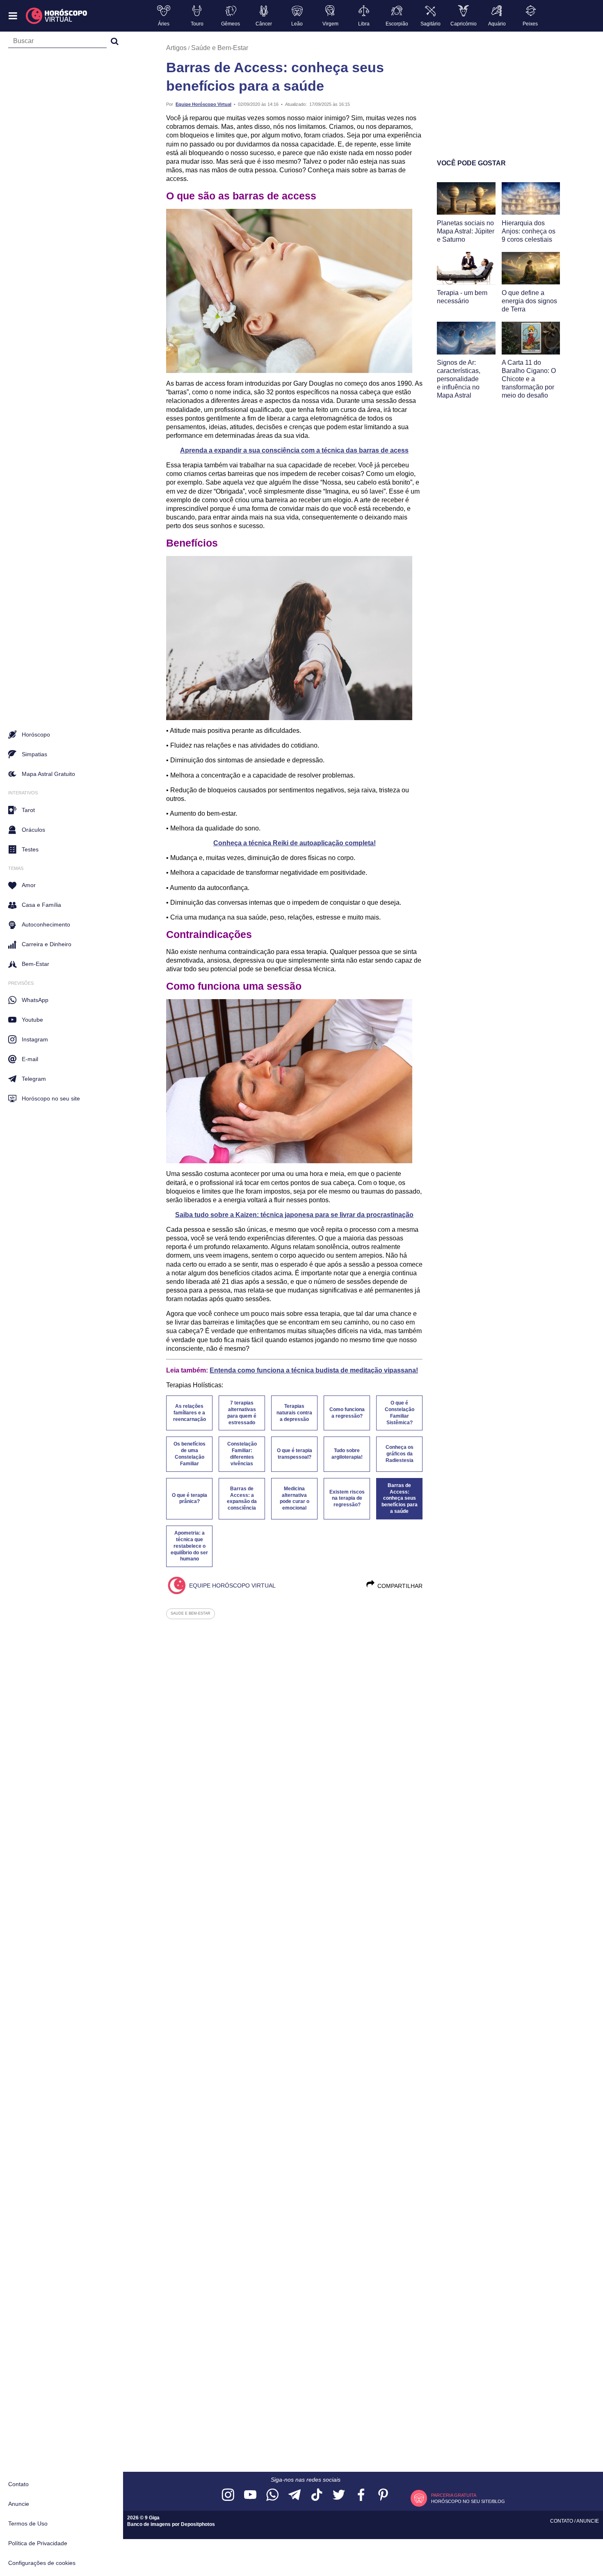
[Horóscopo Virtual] (57, 16)
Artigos (176, 48)
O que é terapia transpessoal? (295, 1454)
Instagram (35, 1039)
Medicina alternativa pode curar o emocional (295, 1498)
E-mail (30, 1059)
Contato (18, 2484)
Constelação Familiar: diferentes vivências (242, 1454)
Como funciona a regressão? (347, 1413)
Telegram (34, 1079)
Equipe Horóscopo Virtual (203, 104)
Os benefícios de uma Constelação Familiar (190, 1454)
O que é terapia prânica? (190, 1498)
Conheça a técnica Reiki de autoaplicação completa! (295, 843)
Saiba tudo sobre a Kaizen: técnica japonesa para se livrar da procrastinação (294, 1215)
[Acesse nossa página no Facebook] (361, 2495)
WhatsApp (35, 1000)
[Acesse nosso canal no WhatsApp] (272, 2495)
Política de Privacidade (38, 2543)
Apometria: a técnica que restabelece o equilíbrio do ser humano (189, 1546)
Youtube (32, 1020)
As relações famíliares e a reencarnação (190, 1413)
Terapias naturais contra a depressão (294, 1413)
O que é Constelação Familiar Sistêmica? (400, 1413)
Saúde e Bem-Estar (220, 48)
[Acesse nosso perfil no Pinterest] (383, 2495)
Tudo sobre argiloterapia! (347, 1454)
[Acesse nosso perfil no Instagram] (228, 2495)
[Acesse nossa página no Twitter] (339, 2495)
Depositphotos (198, 2524)
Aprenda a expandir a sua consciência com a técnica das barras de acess (294, 450)
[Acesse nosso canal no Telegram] (295, 2495)
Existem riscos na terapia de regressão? (347, 1498)
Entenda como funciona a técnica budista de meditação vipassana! (314, 1370)
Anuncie (19, 2504)
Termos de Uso (28, 2523)
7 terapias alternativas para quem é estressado (242, 1413)
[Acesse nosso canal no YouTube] (250, 2495)
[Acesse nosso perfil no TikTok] (317, 2495)
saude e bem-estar (191, 1613)
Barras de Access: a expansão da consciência (242, 1498)
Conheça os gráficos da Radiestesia (400, 1454)
